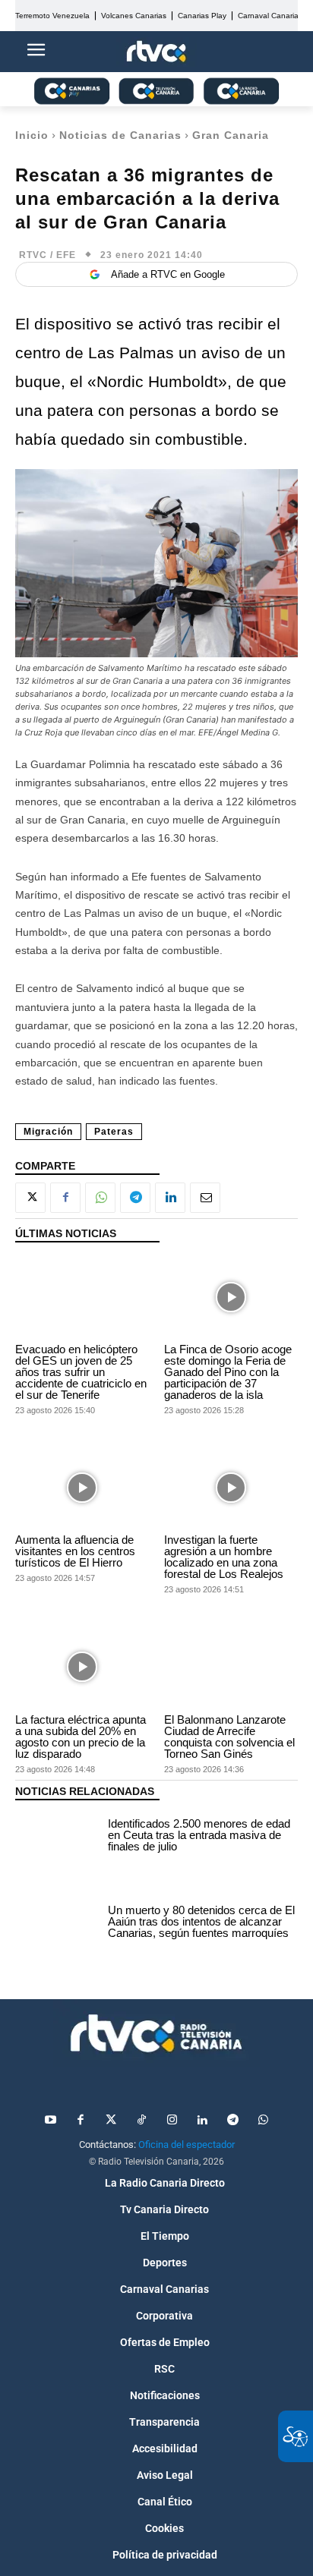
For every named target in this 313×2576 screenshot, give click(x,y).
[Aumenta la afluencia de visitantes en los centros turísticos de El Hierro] (82, 1487)
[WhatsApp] (100, 1198)
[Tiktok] (141, 2121)
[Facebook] (65, 1198)
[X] (30, 1198)
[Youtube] (50, 2121)
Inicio (32, 135)
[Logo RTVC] (156, 52)
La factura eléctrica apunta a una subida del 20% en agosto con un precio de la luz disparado (81, 1737)
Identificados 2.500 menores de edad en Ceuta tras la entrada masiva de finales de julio (199, 1835)
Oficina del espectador (187, 2145)
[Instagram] (172, 2121)
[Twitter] (111, 2121)
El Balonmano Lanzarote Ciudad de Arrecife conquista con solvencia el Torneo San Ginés (229, 1737)
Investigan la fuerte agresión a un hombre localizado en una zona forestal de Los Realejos (224, 1557)
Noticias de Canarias (120, 135)
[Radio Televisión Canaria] (156, 2033)
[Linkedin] (170, 1198)
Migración (48, 1132)
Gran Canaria (231, 135)
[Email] (205, 1198)
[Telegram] (135, 1198)
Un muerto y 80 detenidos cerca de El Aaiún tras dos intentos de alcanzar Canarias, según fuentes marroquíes (201, 1921)
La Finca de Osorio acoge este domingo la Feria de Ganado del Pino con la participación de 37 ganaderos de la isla (228, 1372)
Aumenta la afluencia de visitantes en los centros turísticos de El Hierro (75, 1551)
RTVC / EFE (47, 255)
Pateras (114, 1132)
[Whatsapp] (263, 2121)
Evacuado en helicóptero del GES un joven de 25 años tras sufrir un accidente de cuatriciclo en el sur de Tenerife (81, 1372)
